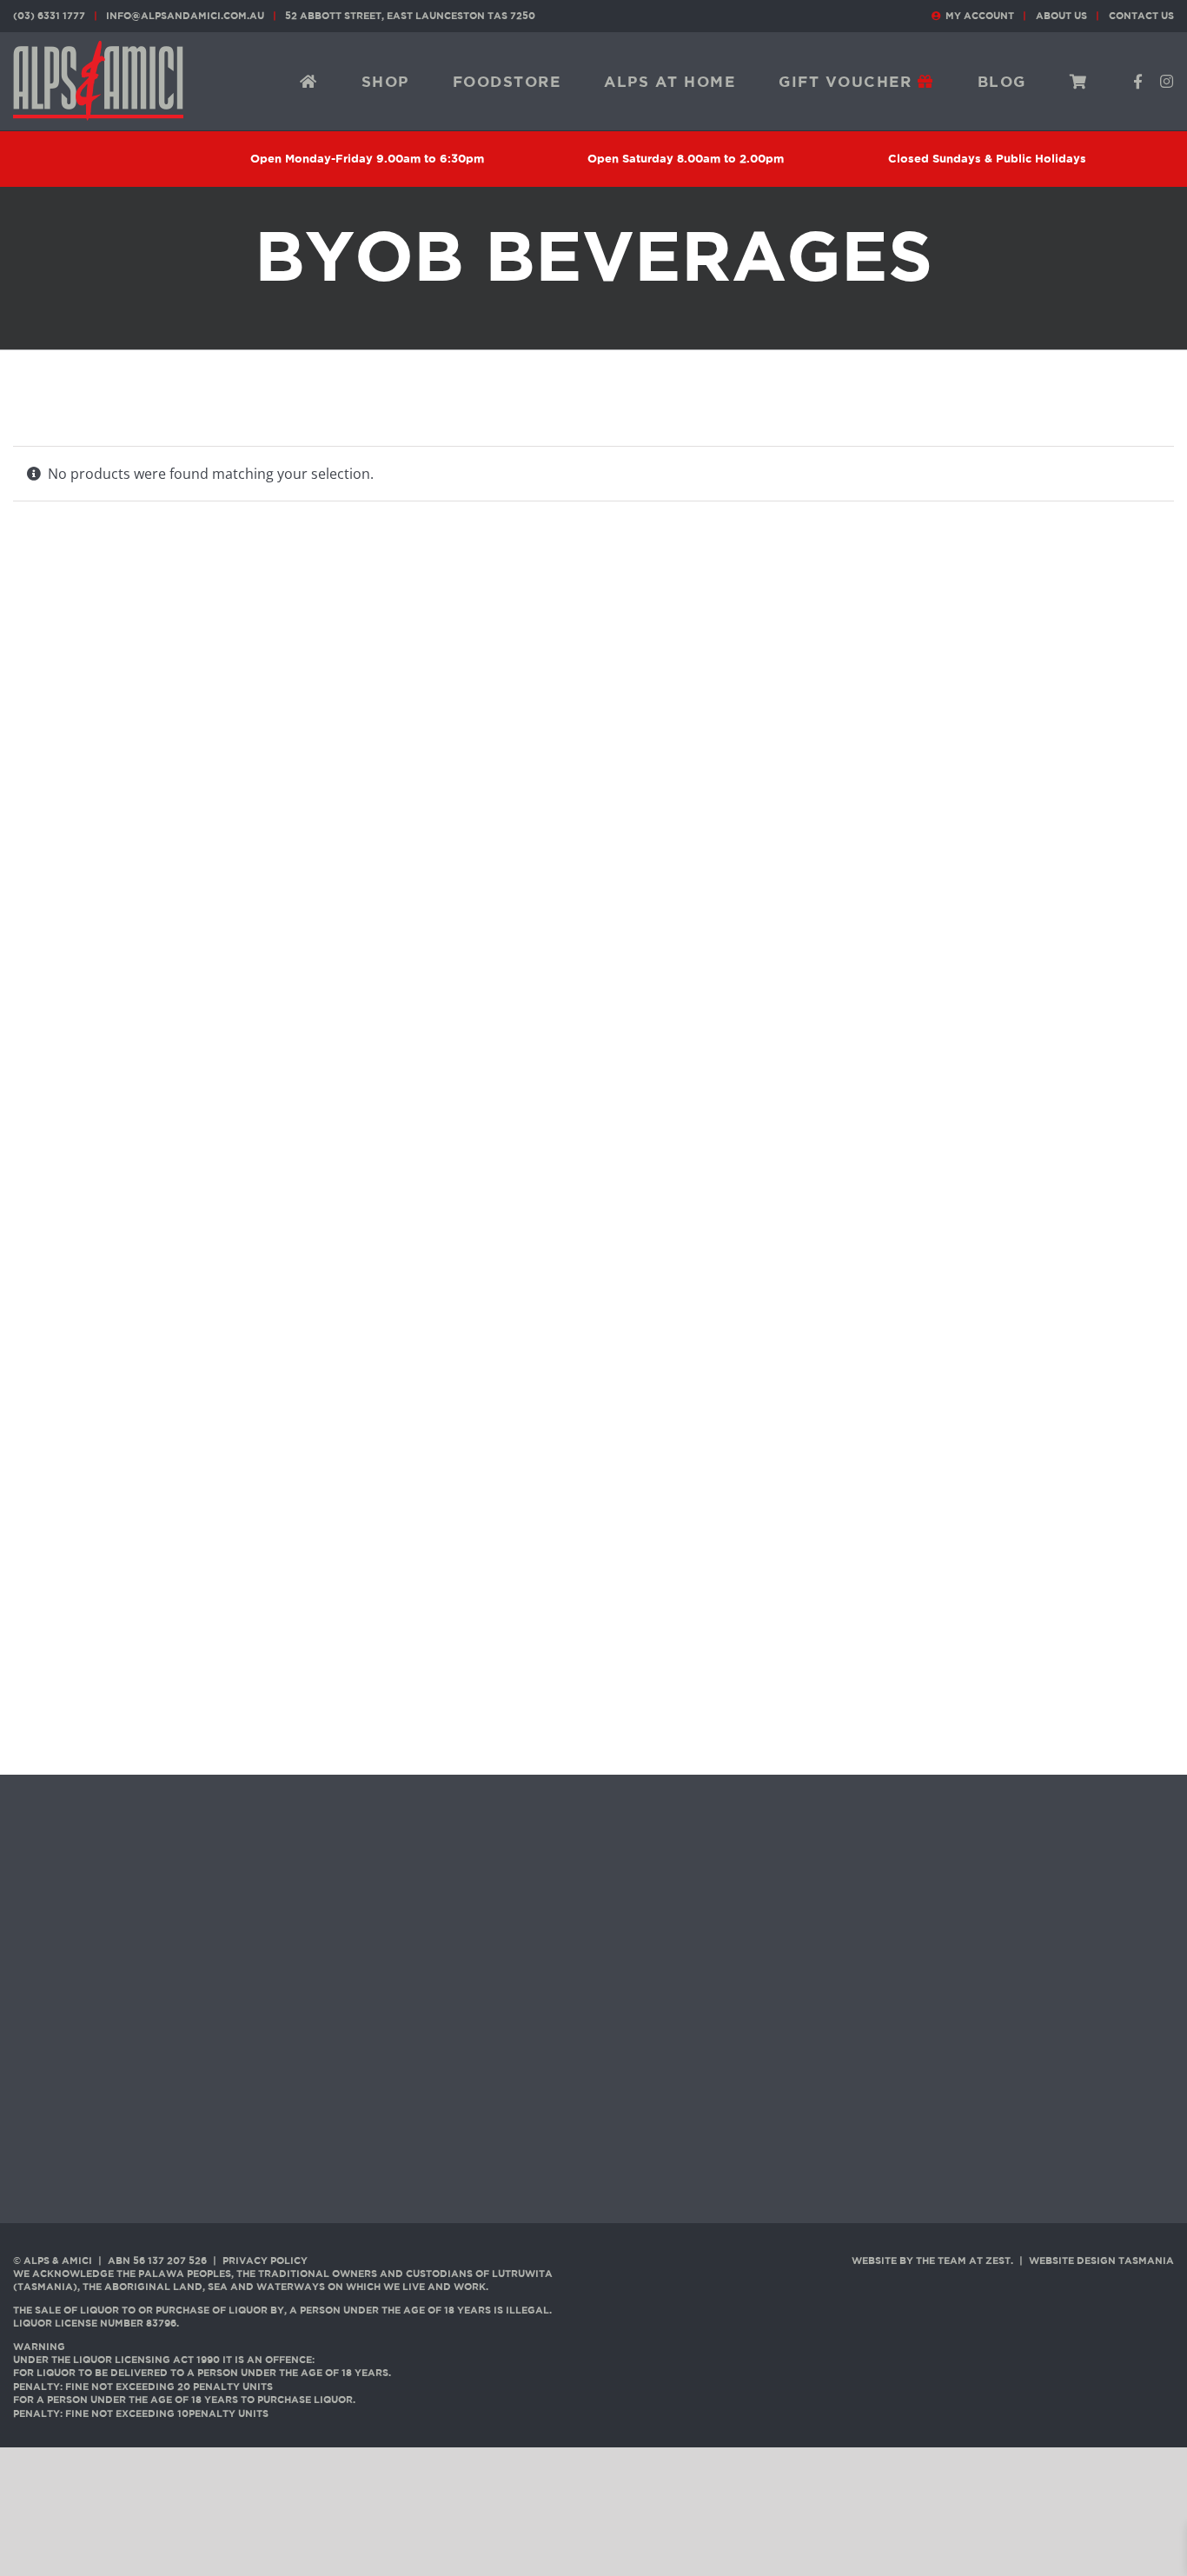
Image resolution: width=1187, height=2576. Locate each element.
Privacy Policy (265, 2261)
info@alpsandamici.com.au (185, 16)
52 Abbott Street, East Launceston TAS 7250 (410, 16)
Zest (998, 2261)
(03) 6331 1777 (49, 16)
